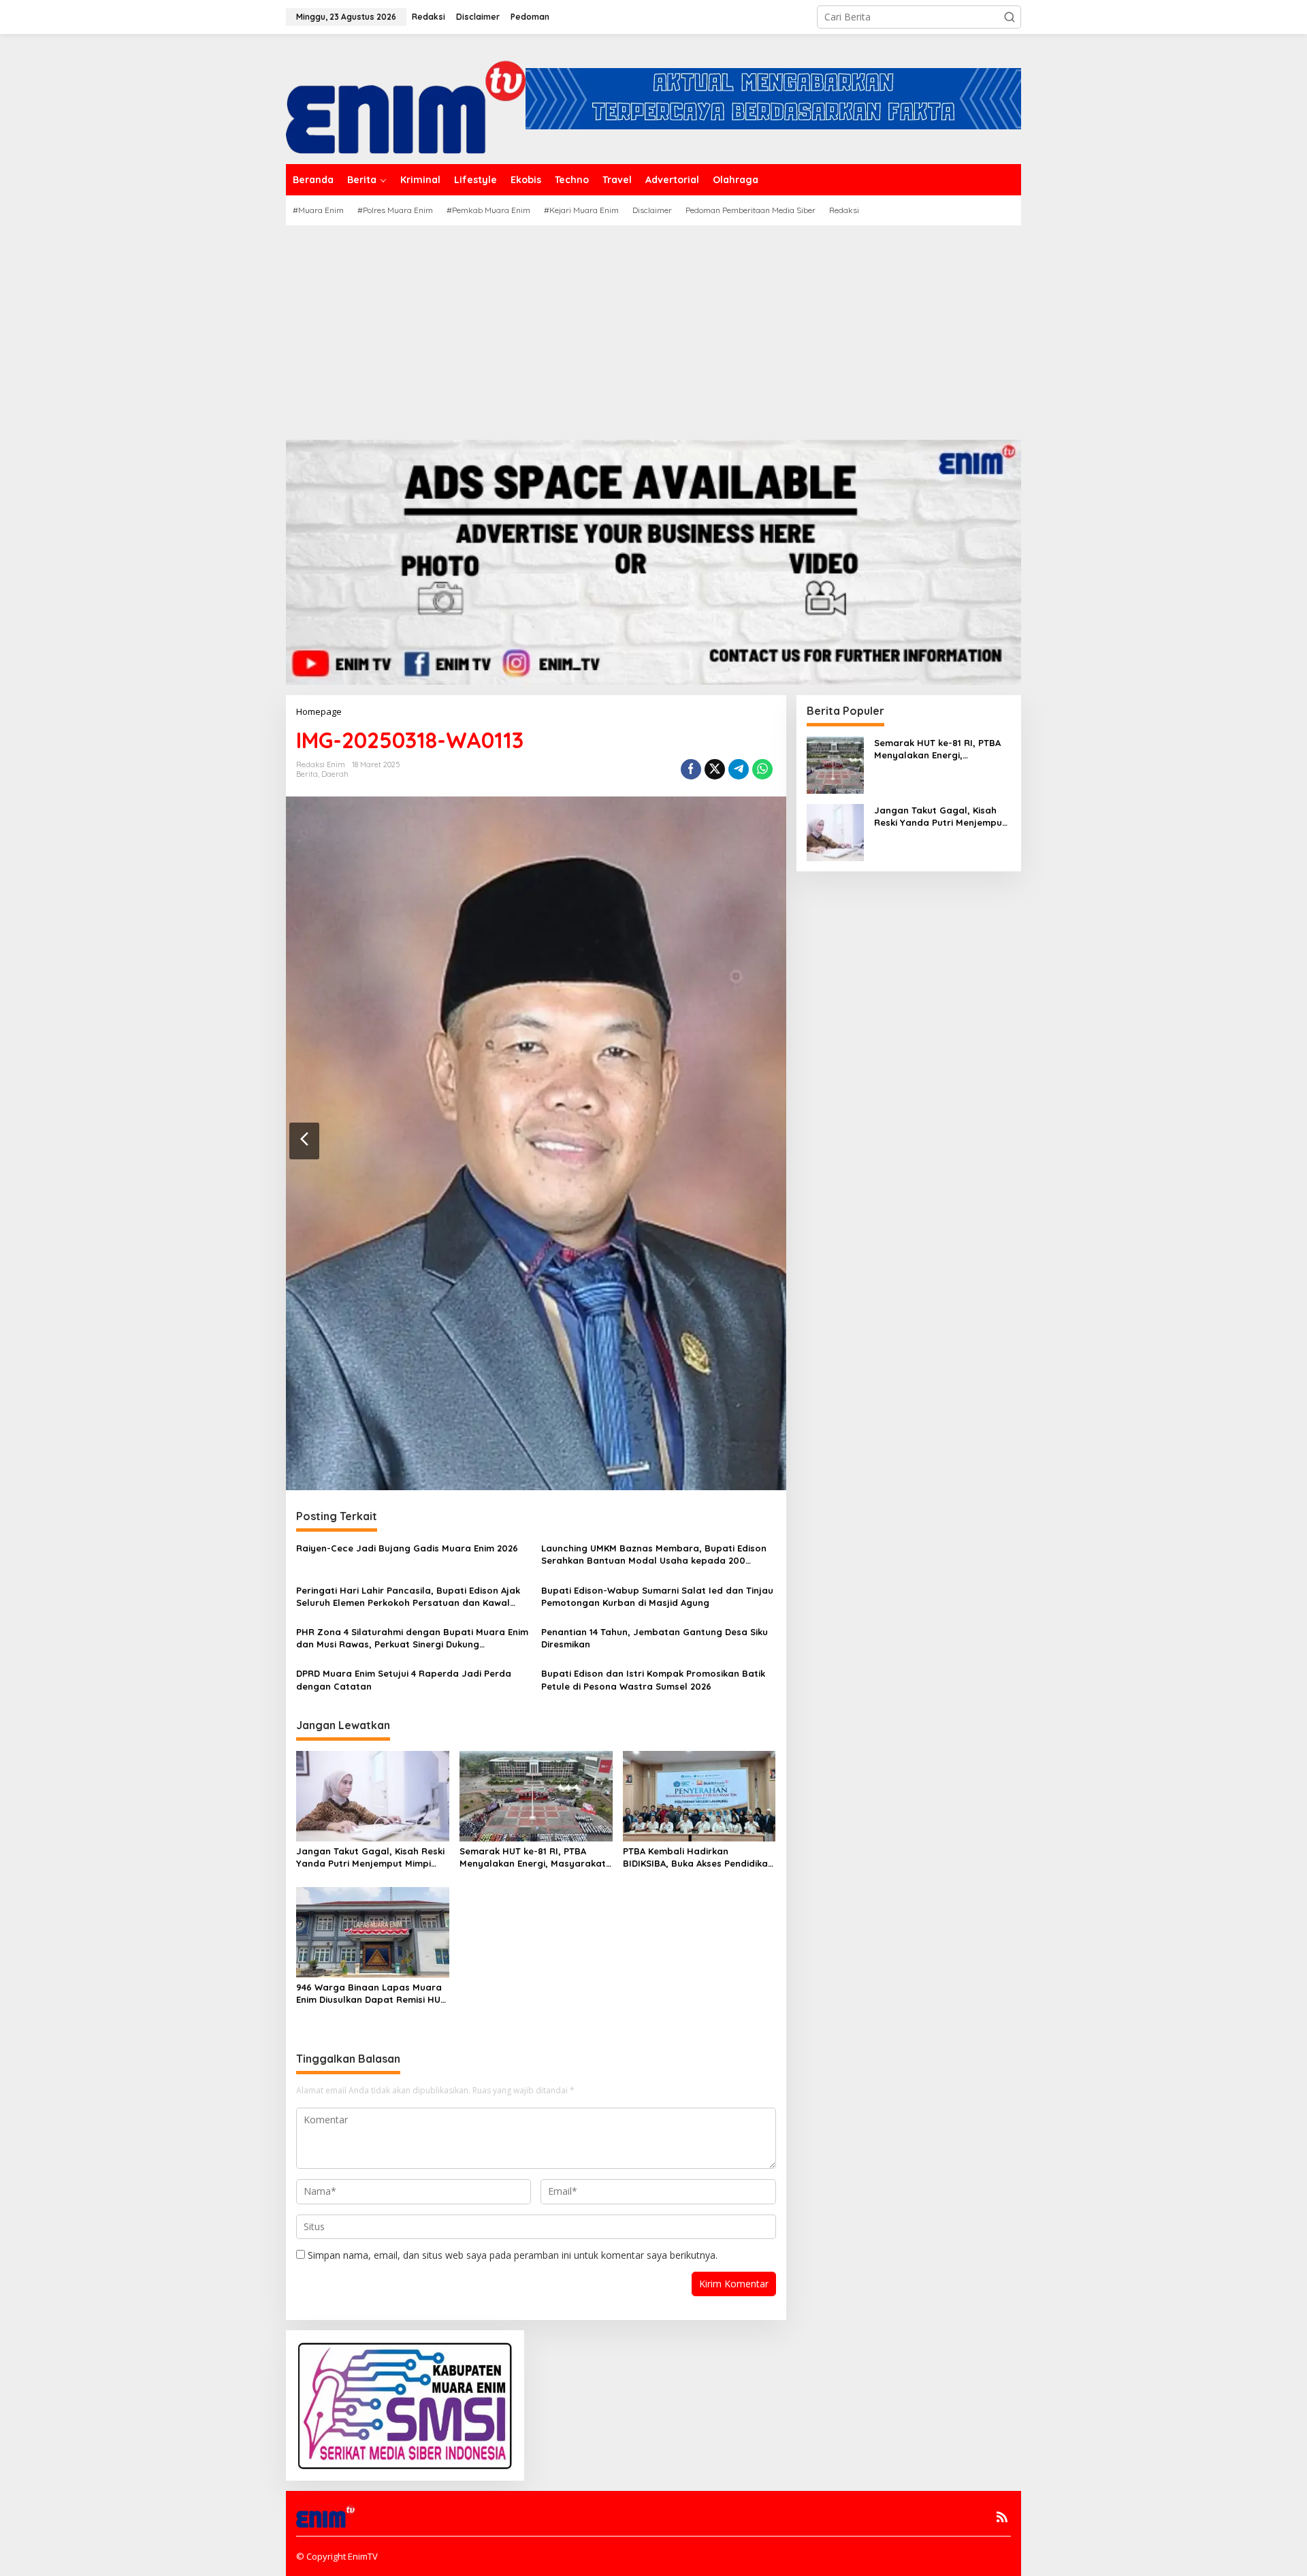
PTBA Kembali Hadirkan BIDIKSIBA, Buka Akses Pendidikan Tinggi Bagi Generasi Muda (698, 1857)
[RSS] (1002, 2517)
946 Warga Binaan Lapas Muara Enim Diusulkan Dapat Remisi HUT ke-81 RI (371, 1994)
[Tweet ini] (715, 769)
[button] (1010, 17)
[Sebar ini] (691, 769)
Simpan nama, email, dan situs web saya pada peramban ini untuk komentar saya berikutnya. (513, 2255)
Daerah (335, 774)
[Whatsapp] (762, 769)
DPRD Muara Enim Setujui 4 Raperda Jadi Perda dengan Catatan (404, 1679)
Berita (307, 774)
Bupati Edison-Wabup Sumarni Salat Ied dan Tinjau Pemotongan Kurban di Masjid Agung (657, 1596)
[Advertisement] (653, 327)
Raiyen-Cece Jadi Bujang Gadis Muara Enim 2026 (407, 1548)
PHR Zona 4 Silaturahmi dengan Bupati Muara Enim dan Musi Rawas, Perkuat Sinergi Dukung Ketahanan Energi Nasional (412, 1638)
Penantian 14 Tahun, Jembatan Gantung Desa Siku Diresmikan (655, 1638)
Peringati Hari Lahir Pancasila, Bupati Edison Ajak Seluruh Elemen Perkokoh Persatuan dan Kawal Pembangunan (408, 1597)
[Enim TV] (406, 98)
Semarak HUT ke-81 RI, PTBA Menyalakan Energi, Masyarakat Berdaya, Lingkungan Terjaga (533, 1857)
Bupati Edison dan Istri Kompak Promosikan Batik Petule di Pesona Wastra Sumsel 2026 (653, 1679)
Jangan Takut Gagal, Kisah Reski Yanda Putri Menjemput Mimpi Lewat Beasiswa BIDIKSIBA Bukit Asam (370, 1857)
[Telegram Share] (739, 769)
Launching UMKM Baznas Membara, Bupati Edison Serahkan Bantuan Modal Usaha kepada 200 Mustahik (654, 1555)
